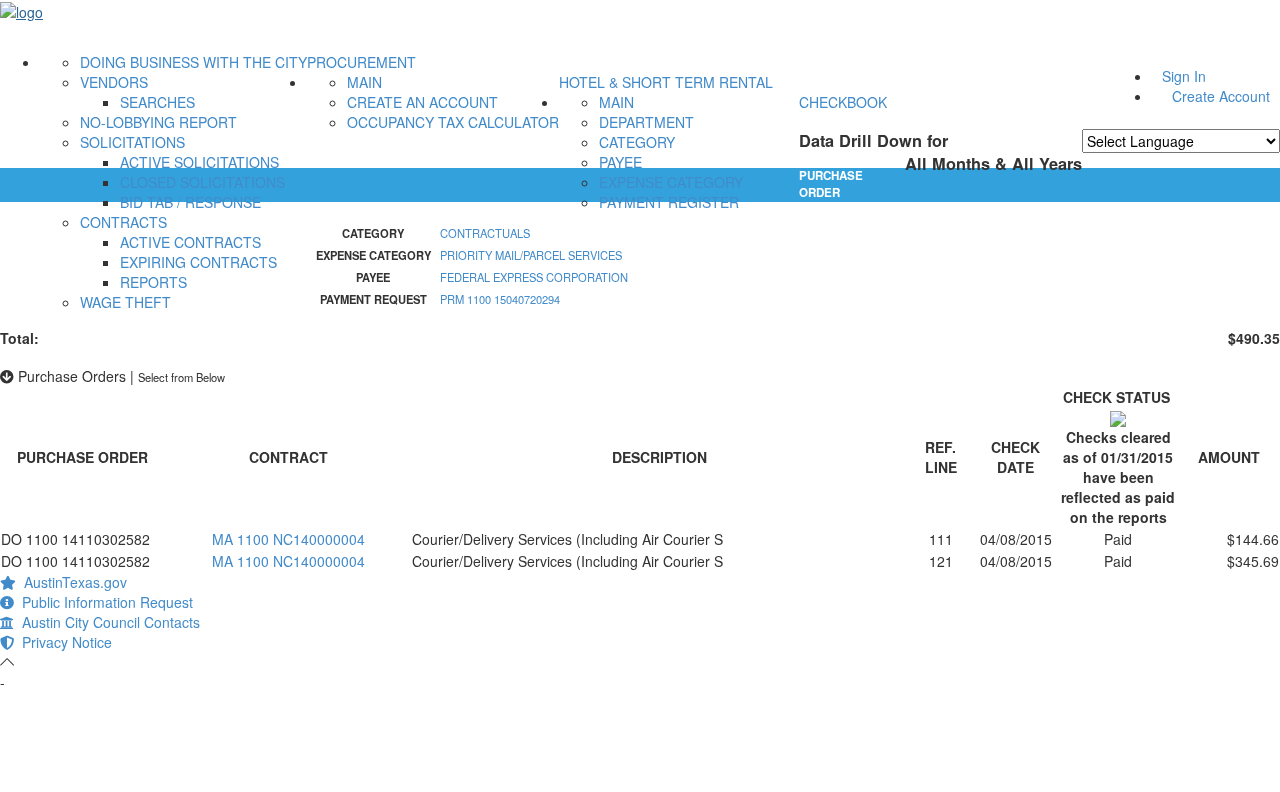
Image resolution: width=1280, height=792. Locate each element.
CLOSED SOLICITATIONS (202, 182)
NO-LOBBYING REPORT (158, 122)
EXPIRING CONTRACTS (198, 262)
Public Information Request (103, 602)
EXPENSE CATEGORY (671, 182)
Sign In (1184, 76)
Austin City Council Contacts (107, 622)
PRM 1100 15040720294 (500, 299)
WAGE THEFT (125, 302)
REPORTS (153, 282)
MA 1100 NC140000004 (288, 539)
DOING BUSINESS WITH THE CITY (193, 62)
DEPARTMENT (646, 122)
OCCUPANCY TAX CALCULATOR (453, 122)
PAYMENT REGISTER (669, 202)
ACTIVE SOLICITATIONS (199, 162)
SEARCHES (157, 102)
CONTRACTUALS (485, 233)
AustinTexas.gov (71, 582)
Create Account (1221, 96)
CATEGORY (637, 142)
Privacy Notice (63, 642)
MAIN (364, 82)
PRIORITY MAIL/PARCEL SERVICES (531, 255)
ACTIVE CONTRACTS (190, 242)
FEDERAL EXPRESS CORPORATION (534, 277)
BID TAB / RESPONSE (190, 202)
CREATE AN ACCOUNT (422, 102)
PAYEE (620, 162)
